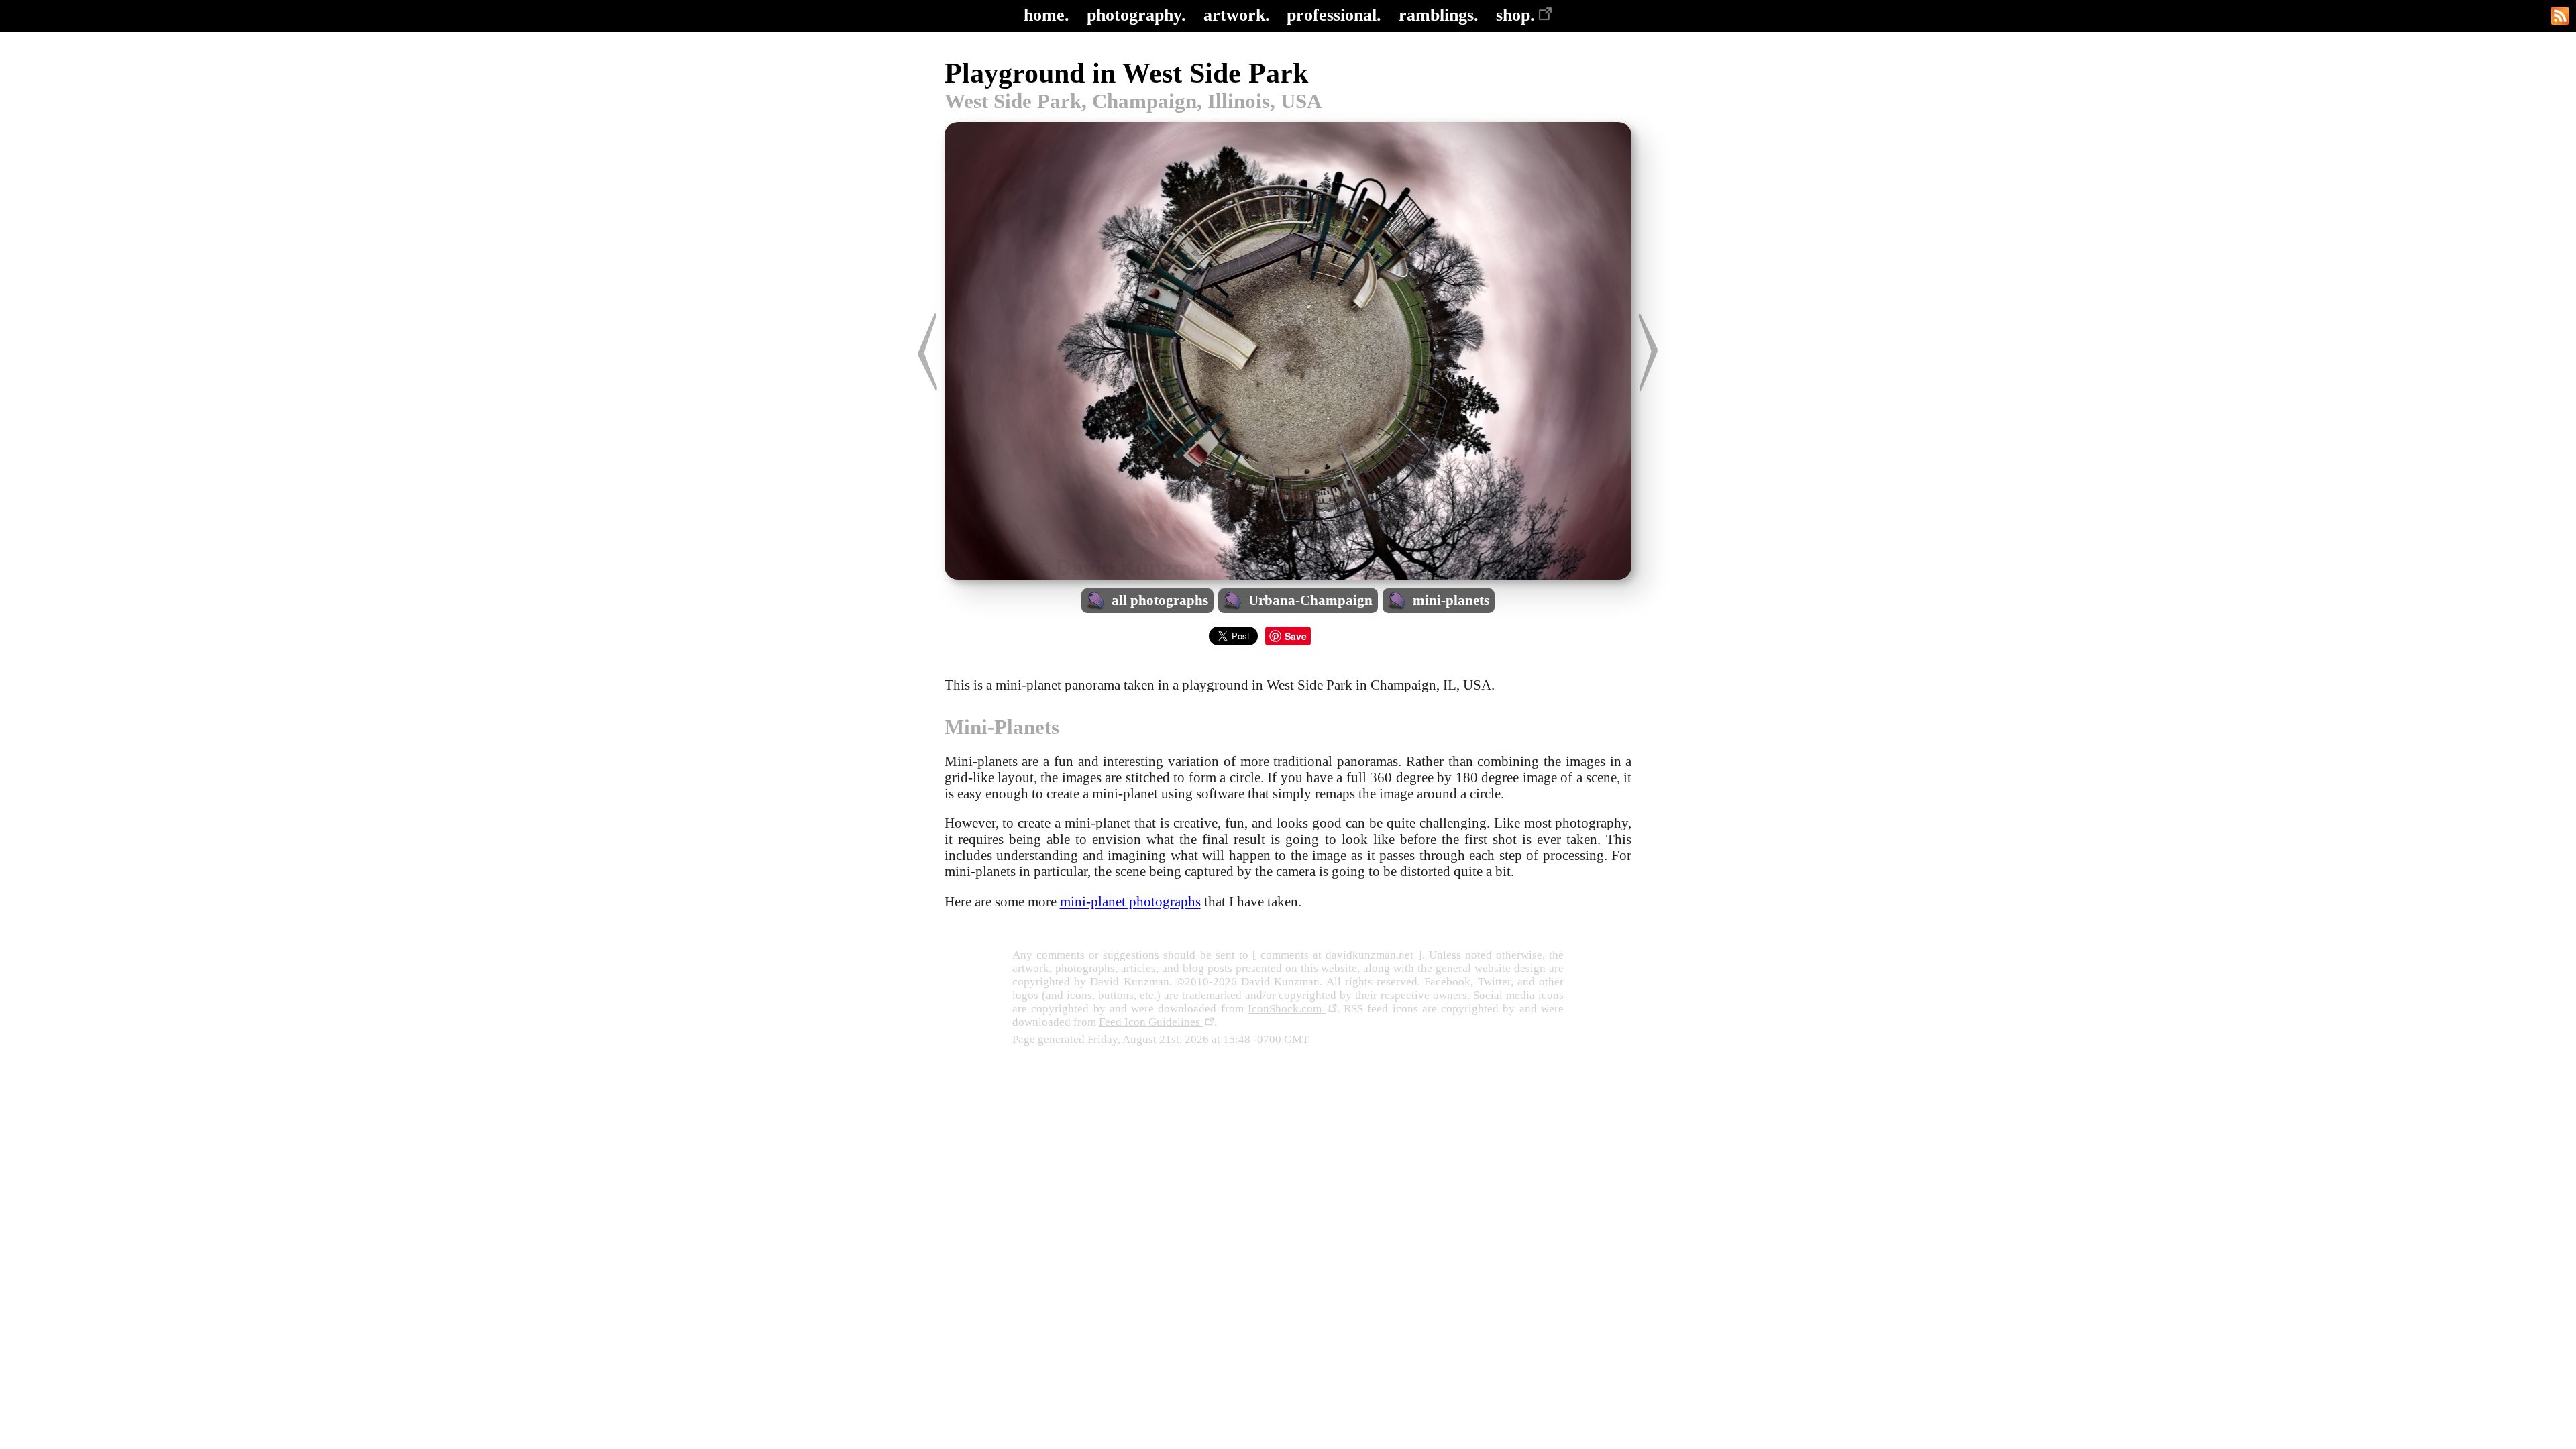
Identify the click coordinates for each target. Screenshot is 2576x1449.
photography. (1136, 15)
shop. (1515, 15)
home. (1046, 15)
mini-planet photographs (1130, 901)
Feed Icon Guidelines (1151, 1022)
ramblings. (1439, 15)
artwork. (1237, 15)
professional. (1334, 15)
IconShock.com (1287, 1009)
